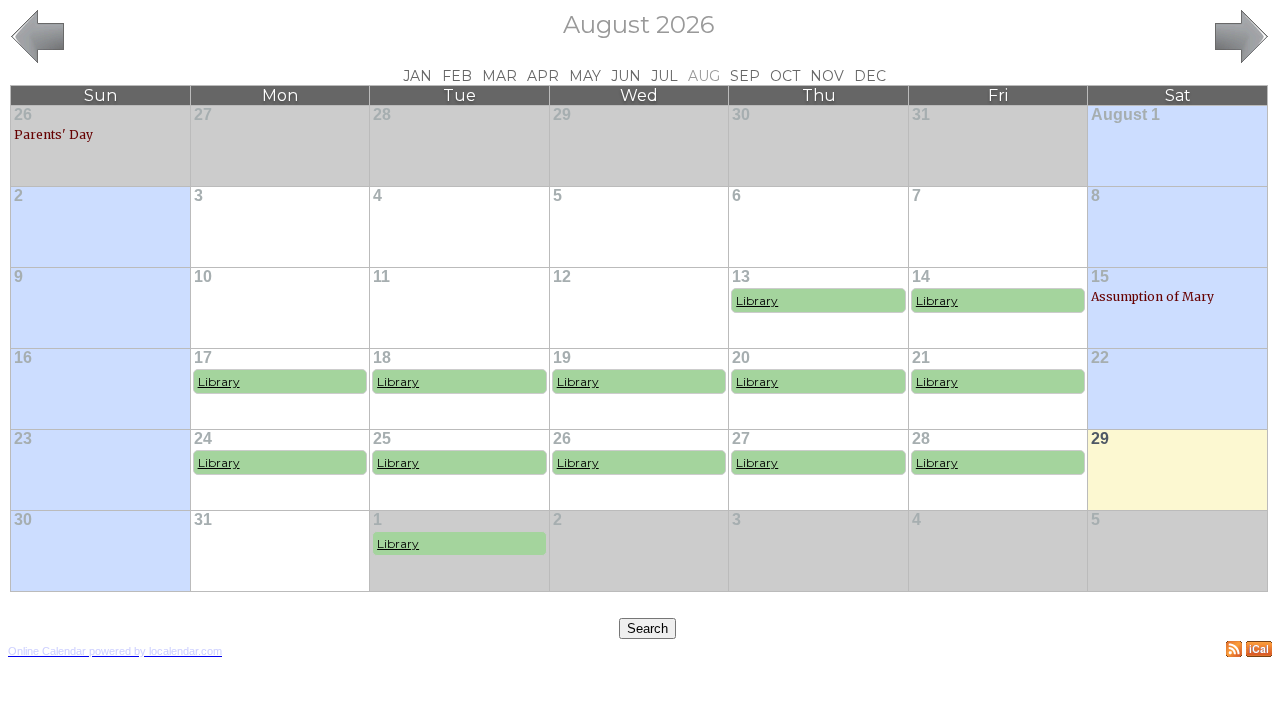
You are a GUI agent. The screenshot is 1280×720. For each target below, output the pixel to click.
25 (382, 438)
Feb (457, 76)
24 (203, 438)
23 (23, 438)
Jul (664, 76)
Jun (626, 76)
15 (1100, 276)
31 (921, 114)
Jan (417, 76)
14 (921, 276)
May (585, 76)
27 (203, 114)
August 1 (1125, 114)
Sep (745, 76)
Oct (785, 76)
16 (23, 357)
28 (382, 114)
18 (382, 357)
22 (1100, 357)
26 (23, 114)
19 (562, 357)
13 (741, 276)
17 (203, 357)
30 (741, 114)
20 (741, 357)
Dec (870, 76)
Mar (499, 76)
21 (921, 357)
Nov (827, 76)
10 (203, 276)
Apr (543, 76)
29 (562, 114)
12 (562, 276)
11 (381, 276)
